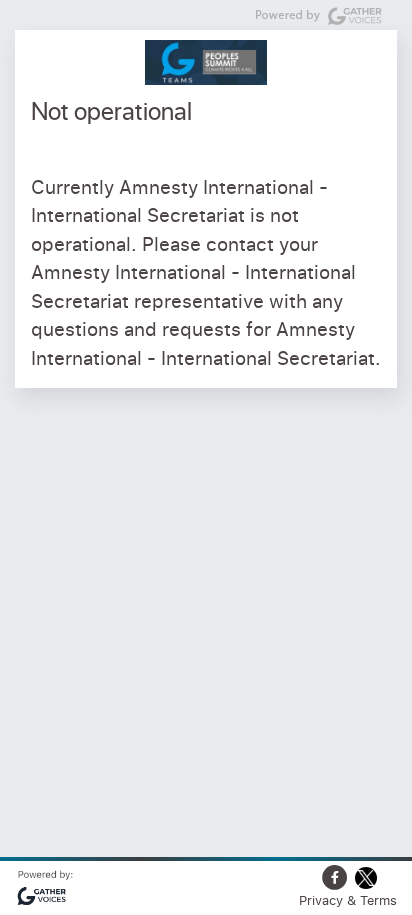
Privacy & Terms (348, 900)
